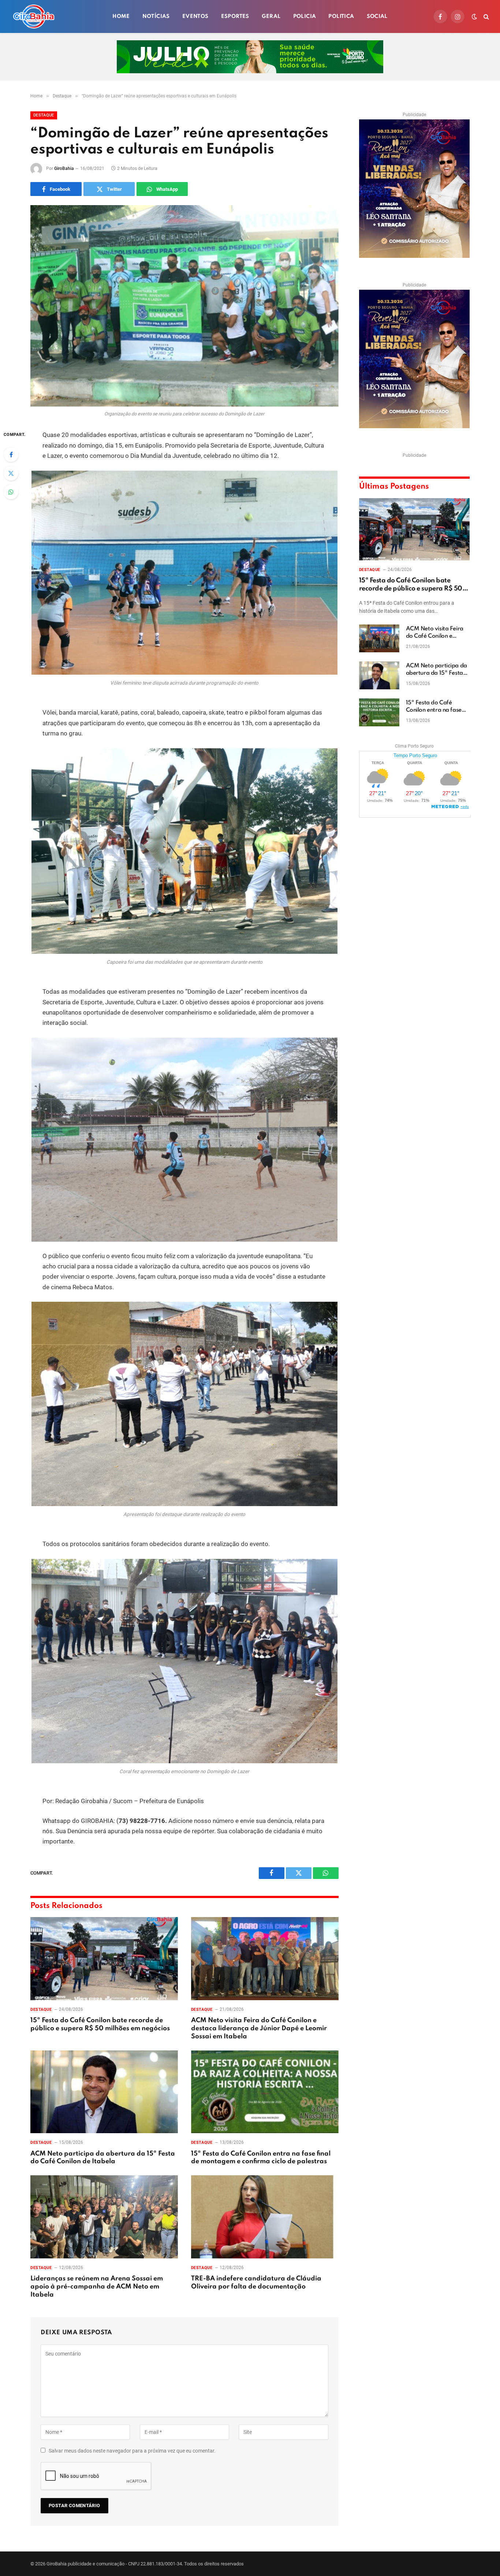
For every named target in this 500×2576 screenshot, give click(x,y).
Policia (305, 16)
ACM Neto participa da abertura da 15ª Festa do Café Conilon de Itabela (103, 2158)
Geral (271, 16)
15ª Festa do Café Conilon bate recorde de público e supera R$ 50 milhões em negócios (100, 2024)
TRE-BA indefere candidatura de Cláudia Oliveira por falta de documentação (256, 2283)
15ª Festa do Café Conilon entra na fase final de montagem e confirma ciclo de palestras (261, 2158)
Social (377, 16)
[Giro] (34, 16)
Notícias (156, 16)
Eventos (195, 16)
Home (121, 16)
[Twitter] (11, 473)
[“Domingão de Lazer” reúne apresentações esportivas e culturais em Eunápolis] (184, 306)
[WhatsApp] (11, 492)
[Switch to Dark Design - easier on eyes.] (474, 16)
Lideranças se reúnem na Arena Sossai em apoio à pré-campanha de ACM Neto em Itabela (97, 2287)
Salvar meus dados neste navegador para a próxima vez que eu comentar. (132, 2451)
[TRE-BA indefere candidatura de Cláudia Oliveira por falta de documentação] (265, 2217)
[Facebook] (11, 455)
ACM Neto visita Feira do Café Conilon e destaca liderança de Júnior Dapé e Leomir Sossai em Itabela (259, 2028)
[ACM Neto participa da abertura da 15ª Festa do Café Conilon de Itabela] (104, 2092)
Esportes (235, 16)
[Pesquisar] (486, 17)
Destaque (44, 115)
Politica (341, 16)
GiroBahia (64, 168)
